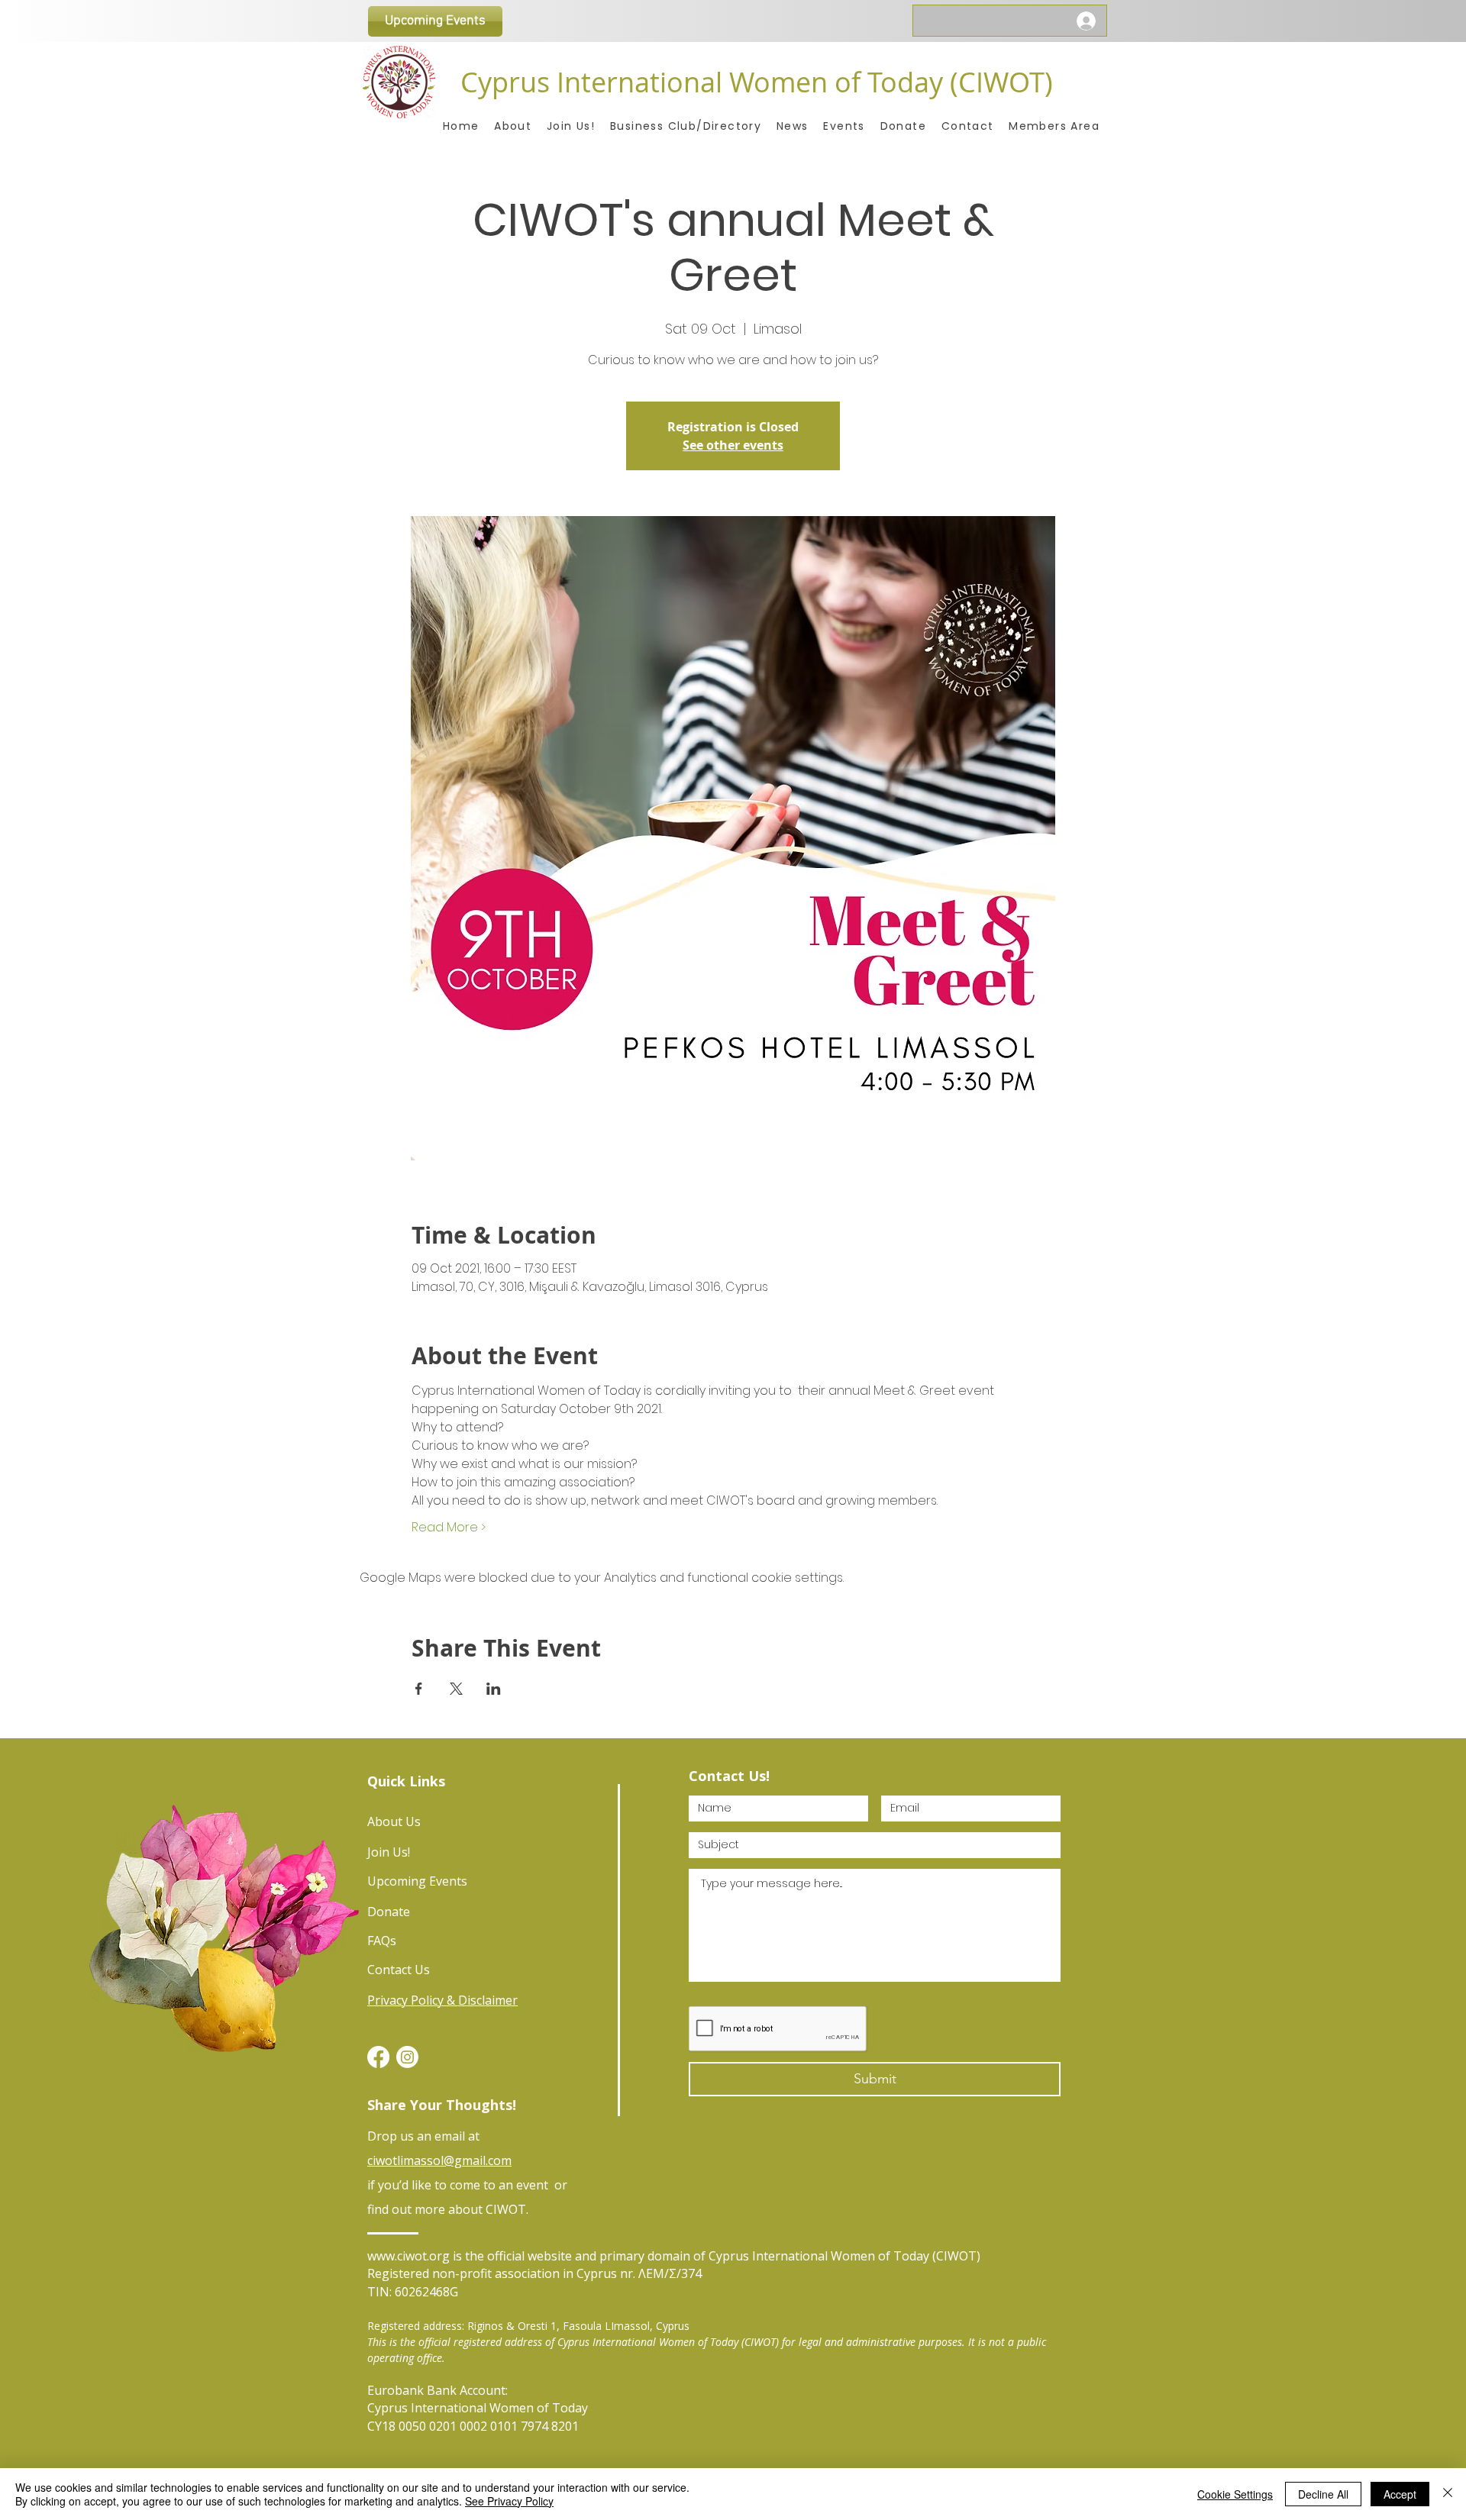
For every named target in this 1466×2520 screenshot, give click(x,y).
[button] (1054, 126)
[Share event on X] (456, 1689)
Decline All (1323, 2494)
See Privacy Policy (509, 2501)
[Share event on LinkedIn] (494, 1689)
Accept (1400, 2494)
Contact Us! (729, 1776)
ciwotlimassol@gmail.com (439, 2160)
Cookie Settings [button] (1235, 2494)
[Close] (1448, 2494)
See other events (733, 445)
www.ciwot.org (408, 2256)
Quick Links (406, 1781)
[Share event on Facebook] (419, 1689)
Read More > (449, 1528)
